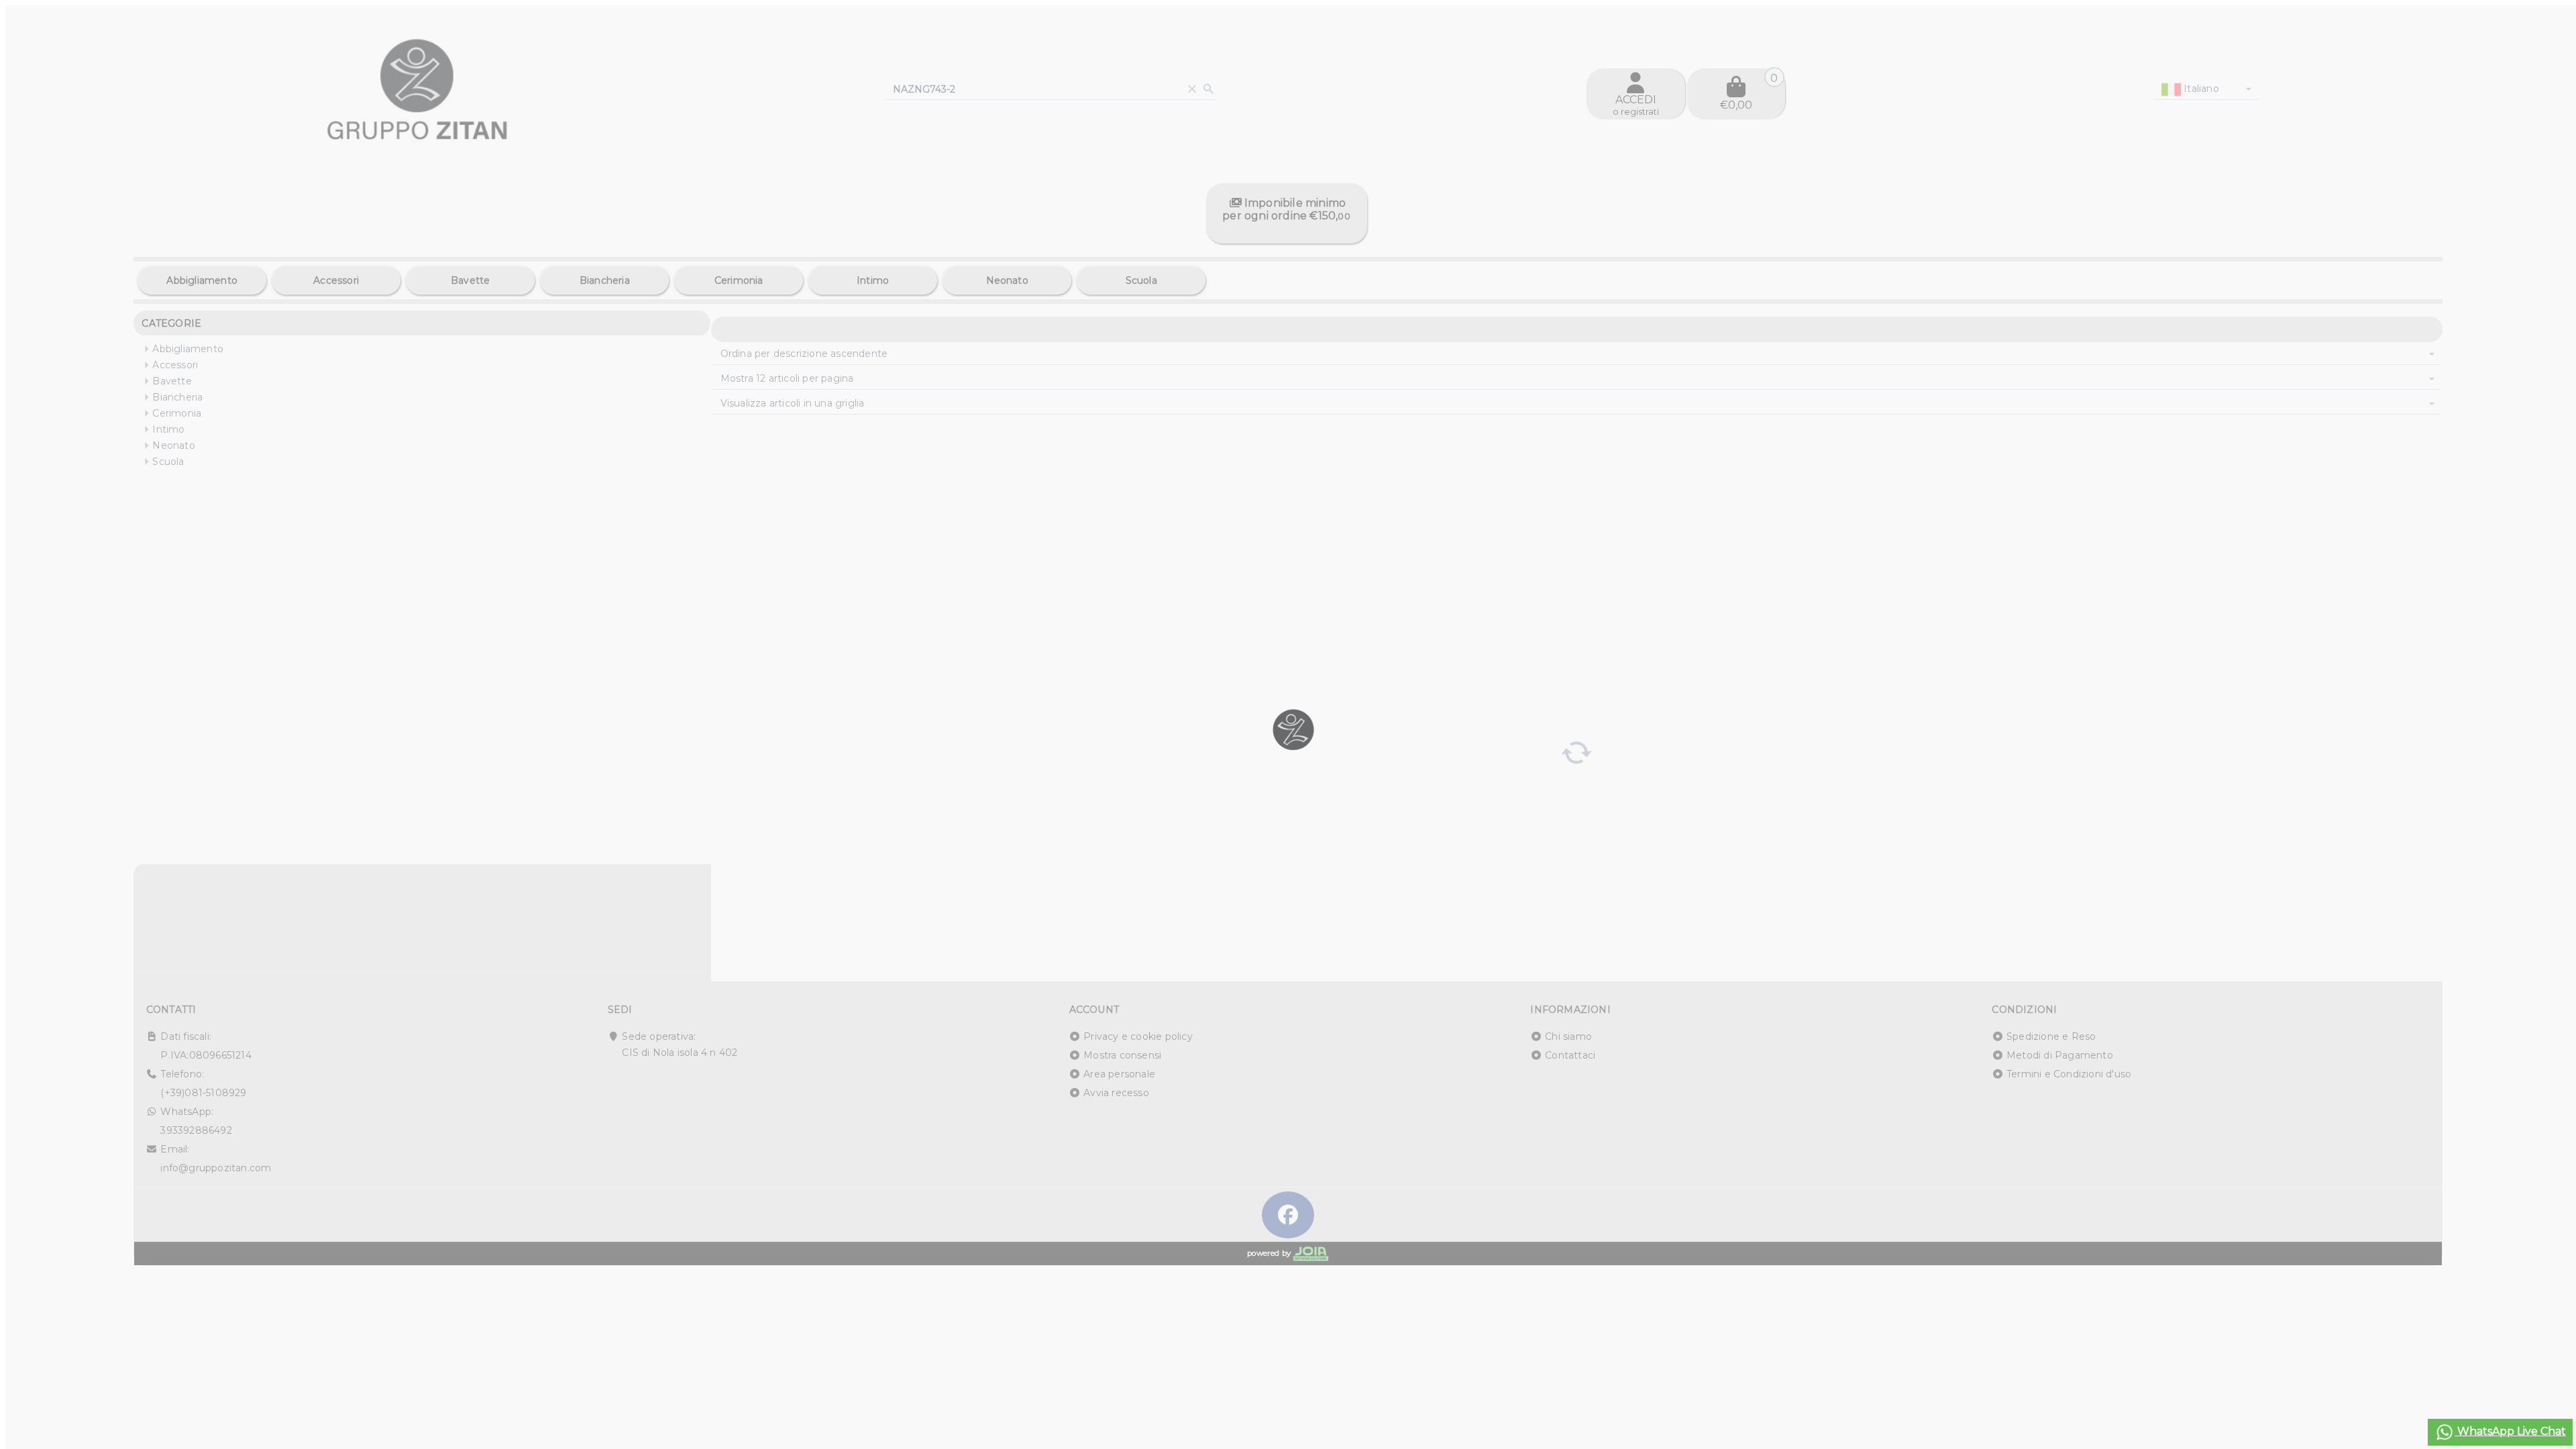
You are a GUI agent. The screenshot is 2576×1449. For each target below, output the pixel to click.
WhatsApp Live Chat (2510, 1431)
